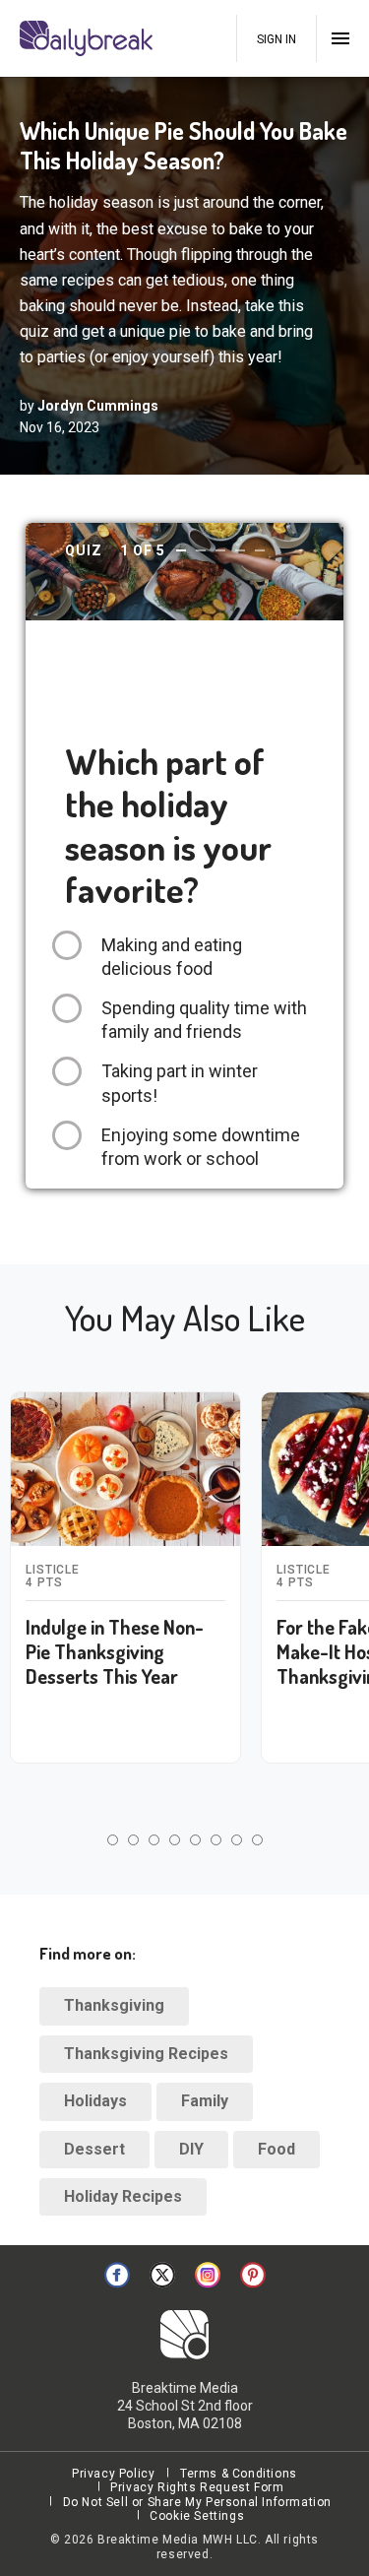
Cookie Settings (197, 2516)
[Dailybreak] (89, 38)
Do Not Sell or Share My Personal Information (197, 2502)
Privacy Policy (113, 2474)
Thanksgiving (114, 2005)
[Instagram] (208, 2275)
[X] (162, 2275)
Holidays (95, 2101)
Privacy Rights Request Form (197, 2487)
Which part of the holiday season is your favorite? (168, 826)
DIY (191, 2149)
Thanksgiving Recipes (146, 2054)
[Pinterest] (253, 2275)
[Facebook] (117, 2275)
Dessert (94, 2149)
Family (205, 2101)
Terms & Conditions (239, 2474)
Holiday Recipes (123, 2196)
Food (277, 2149)
